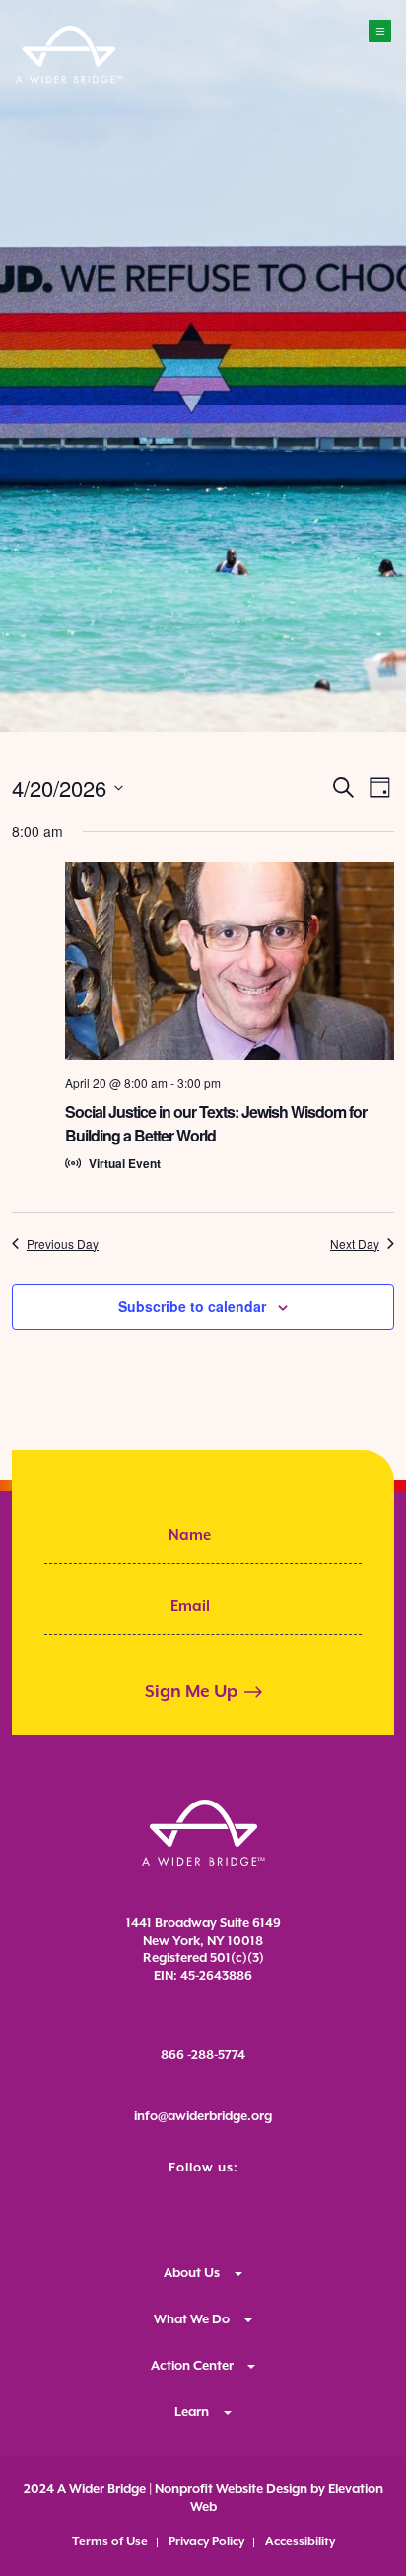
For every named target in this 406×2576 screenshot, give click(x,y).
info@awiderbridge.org (203, 2117)
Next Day (355, 1244)
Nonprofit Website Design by (238, 2490)
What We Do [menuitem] (192, 2320)
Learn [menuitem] (192, 2413)
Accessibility (300, 2542)
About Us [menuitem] (192, 2274)
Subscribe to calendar (192, 1306)
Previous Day (63, 1244)
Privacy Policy (206, 2542)
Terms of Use (110, 2542)
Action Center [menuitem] (192, 2366)
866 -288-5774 (203, 2056)
